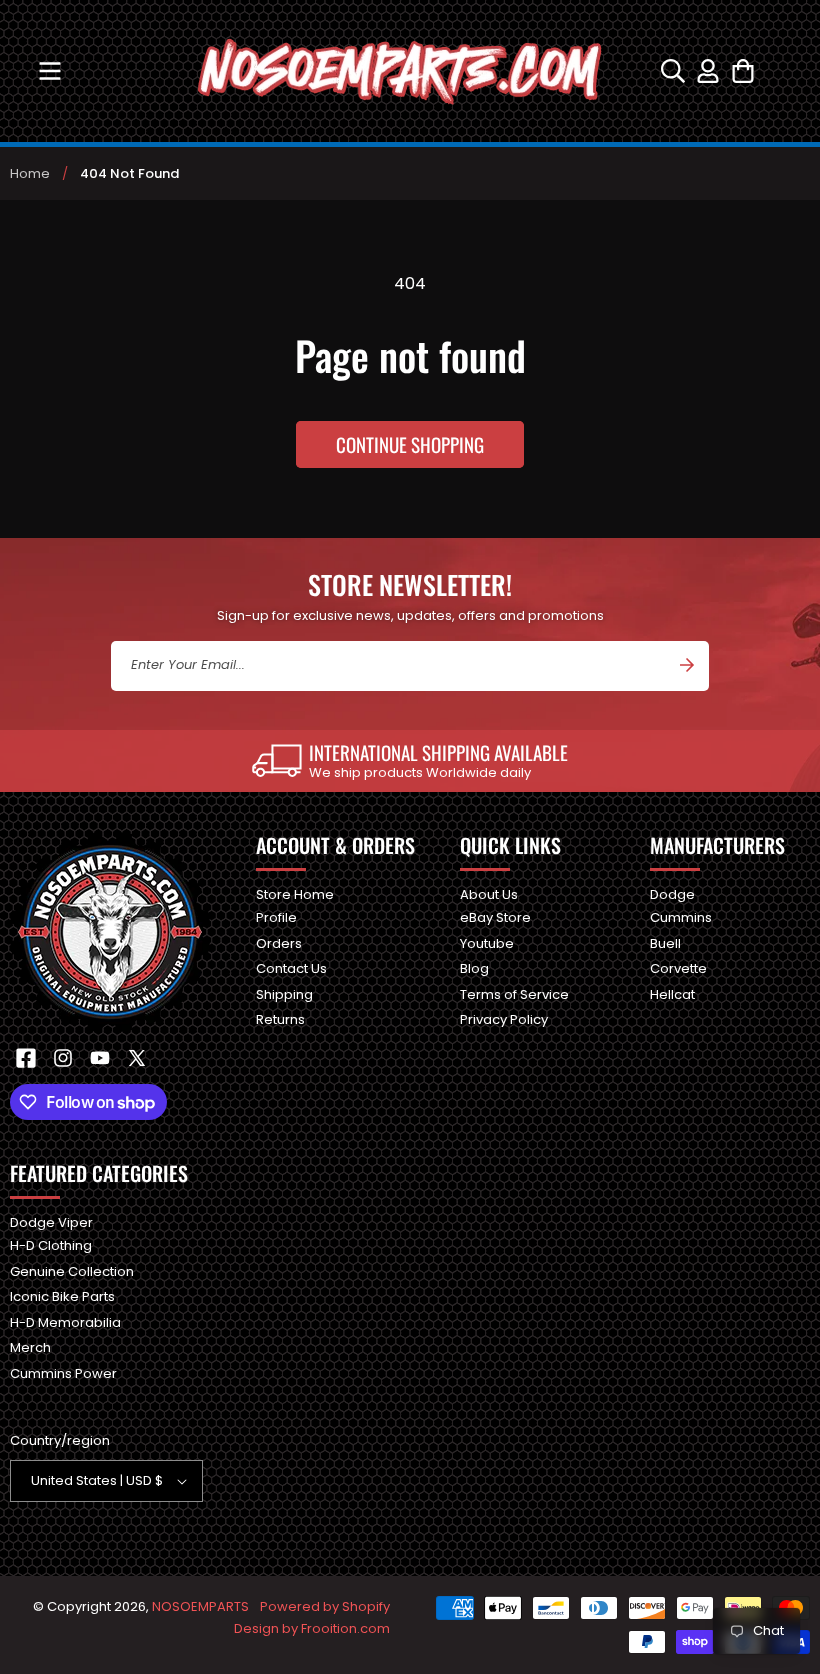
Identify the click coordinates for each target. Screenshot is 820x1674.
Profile (276, 917)
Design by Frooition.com (312, 1628)
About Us (489, 895)
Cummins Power (63, 1373)
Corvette (678, 968)
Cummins (681, 917)
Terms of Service (514, 994)
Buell (665, 943)
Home (30, 173)
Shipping (284, 994)
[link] (410, 761)
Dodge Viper (51, 1223)
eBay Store (495, 917)
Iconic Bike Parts (62, 1296)
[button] (49, 71)
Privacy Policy (504, 1019)
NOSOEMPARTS (200, 1606)
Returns (280, 1019)
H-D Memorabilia (65, 1322)
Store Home (295, 895)
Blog (474, 968)
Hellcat (672, 994)
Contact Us (291, 968)
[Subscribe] (687, 665)
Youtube (487, 943)
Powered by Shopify (325, 1606)
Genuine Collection (72, 1271)
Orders (279, 943)
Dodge (672, 895)
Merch (30, 1347)
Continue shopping (410, 444)
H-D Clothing (51, 1245)
